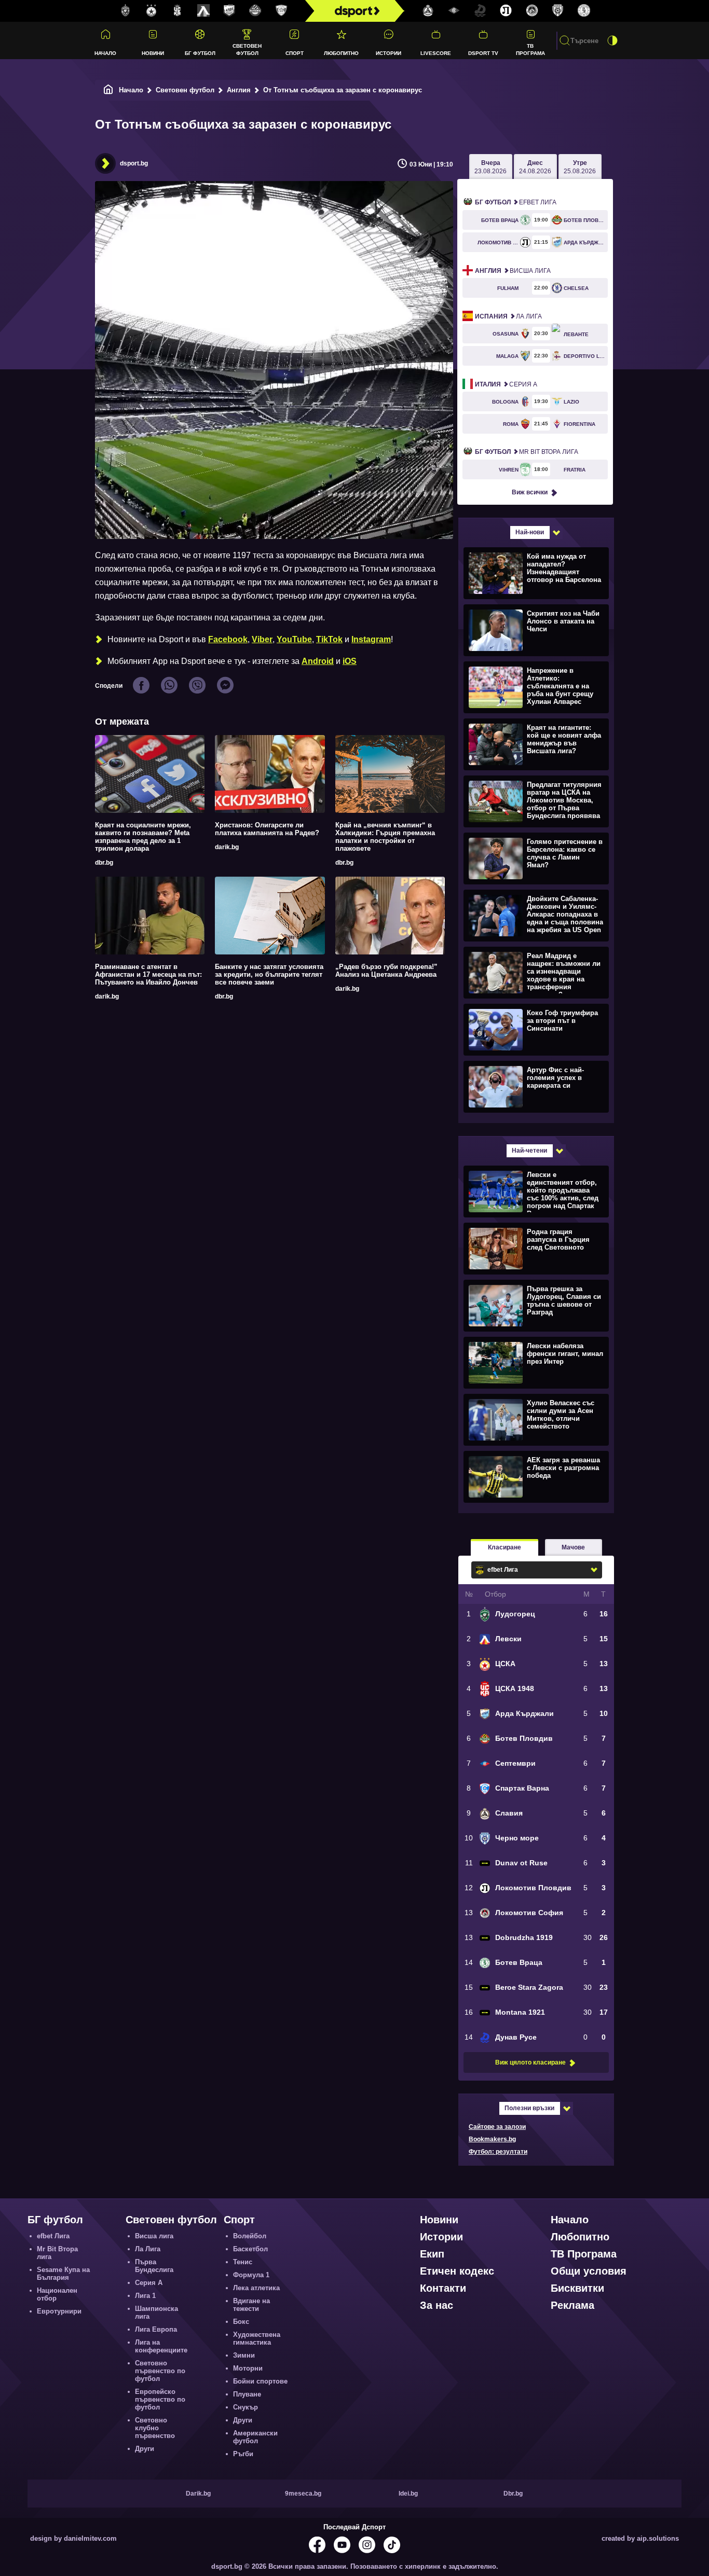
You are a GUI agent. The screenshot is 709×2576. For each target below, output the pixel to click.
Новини (153, 53)
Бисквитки (577, 2288)
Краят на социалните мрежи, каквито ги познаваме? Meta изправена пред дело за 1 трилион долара (143, 837)
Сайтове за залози (497, 2127)
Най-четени (529, 1151)
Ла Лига (508, 316)
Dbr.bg (513, 2494)
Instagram (371, 639)
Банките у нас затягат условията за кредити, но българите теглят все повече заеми (269, 974)
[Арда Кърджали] (229, 11)
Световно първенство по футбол (160, 2371)
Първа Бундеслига (154, 2266)
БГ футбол (200, 53)
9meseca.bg (303, 2494)
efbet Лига (516, 202)
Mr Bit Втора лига (527, 452)
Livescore (436, 53)
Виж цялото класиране (530, 2062)
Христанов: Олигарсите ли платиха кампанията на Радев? (267, 829)
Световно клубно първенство (155, 2428)
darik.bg (227, 847)
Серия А (506, 384)
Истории (388, 53)
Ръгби (243, 2454)
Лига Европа (156, 2329)
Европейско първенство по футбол (160, 2399)
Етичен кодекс (457, 2271)
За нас (437, 2305)
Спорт (295, 53)
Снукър (246, 2407)
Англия (239, 90)
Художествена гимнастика (257, 2338)
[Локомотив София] (532, 11)
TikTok (329, 639)
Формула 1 (251, 2275)
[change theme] (612, 40)
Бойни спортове (260, 2381)
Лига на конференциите (161, 2346)
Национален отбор (57, 2294)
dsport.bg (134, 163)
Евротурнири (59, 2311)
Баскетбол (250, 2249)
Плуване (247, 2394)
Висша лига (513, 271)
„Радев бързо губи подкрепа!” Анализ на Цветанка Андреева (386, 971)
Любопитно (341, 53)
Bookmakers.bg (492, 2139)
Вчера (490, 167)
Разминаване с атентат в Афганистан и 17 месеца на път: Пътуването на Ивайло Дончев (148, 974)
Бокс (241, 2322)
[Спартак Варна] (281, 11)
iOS (350, 661)
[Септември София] (454, 11)
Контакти (443, 2288)
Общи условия (589, 2271)
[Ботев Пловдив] (255, 11)
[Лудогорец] (126, 11)
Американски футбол (255, 2437)
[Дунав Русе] (480, 11)
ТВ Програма (530, 49)
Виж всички (530, 492)
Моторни (248, 2368)
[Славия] (428, 11)
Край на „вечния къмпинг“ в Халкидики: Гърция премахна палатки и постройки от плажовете (385, 837)
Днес (535, 167)
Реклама (572, 2305)
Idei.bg (408, 2494)
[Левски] (203, 11)
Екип (432, 2254)
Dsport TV (483, 53)
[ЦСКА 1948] (178, 11)
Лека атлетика (256, 2288)
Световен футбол (247, 49)
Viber (262, 639)
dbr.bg (104, 863)
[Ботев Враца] (584, 11)
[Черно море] (558, 11)
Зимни (244, 2355)
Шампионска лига (156, 2312)
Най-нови (530, 532)
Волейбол (250, 2236)
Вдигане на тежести (251, 2305)
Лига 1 (145, 2296)
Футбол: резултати (498, 2152)
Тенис (243, 2262)
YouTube (294, 639)
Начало (105, 53)
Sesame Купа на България (63, 2274)
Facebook (228, 639)
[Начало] (108, 90)
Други (145, 2449)
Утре (580, 167)
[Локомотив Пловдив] (506, 11)
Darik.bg (198, 2494)
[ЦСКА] (152, 11)
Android (318, 661)
